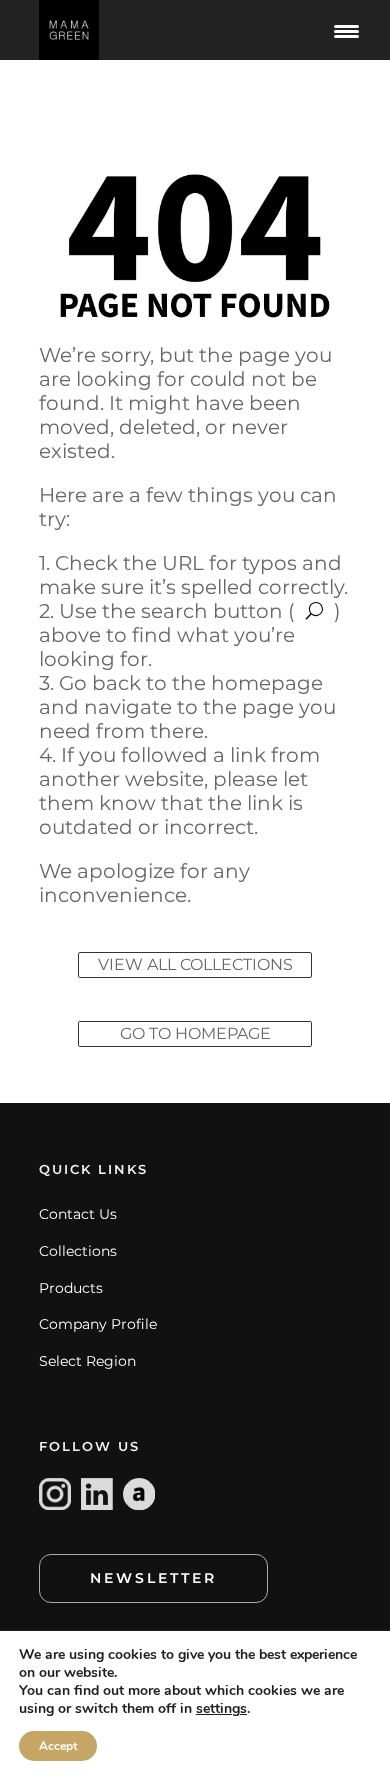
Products (71, 1288)
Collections (78, 1251)
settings (221, 1709)
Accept (58, 1746)
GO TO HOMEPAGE (195, 1033)
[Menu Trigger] (347, 30)
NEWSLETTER (153, 1578)
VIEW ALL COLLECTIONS (195, 964)
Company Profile (98, 1324)
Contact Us (78, 1214)
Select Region (87, 1361)
